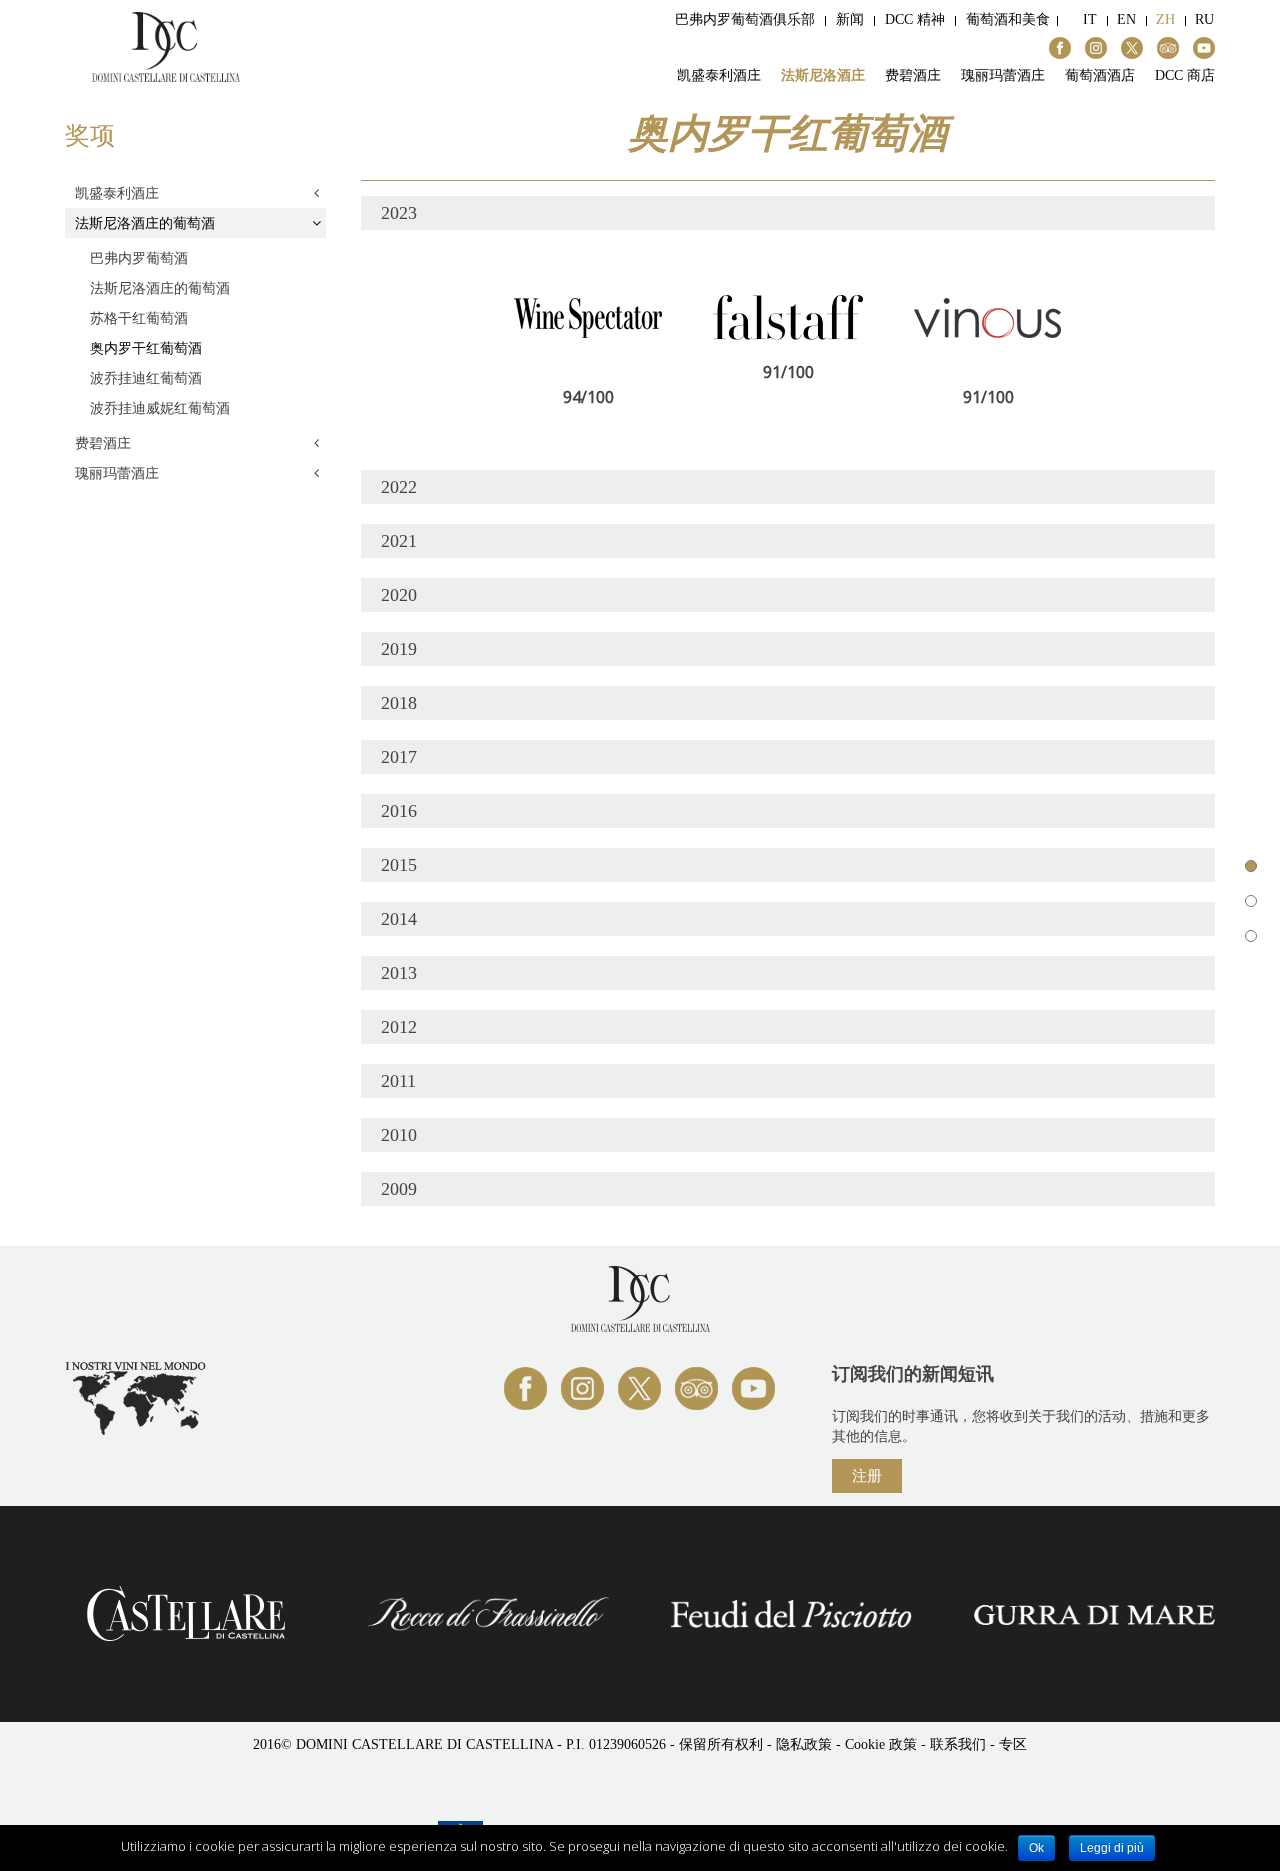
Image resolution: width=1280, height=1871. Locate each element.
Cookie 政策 (883, 1744)
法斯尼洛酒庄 (823, 76)
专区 (1013, 1744)
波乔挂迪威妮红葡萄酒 (160, 407)
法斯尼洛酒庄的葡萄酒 (145, 222)
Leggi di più (1112, 1848)
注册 (867, 1475)
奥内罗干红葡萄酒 (146, 347)
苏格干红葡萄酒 (139, 317)
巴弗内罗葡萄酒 (139, 257)
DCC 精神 (915, 19)
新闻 (850, 19)
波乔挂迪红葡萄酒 (146, 377)
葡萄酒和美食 (1008, 19)
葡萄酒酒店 (1100, 76)
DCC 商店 (1185, 76)
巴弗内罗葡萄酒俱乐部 (745, 19)
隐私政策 (804, 1744)
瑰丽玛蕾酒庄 (1003, 76)
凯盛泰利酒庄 (719, 76)
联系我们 (958, 1744)
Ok (1036, 1848)
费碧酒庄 (913, 76)
